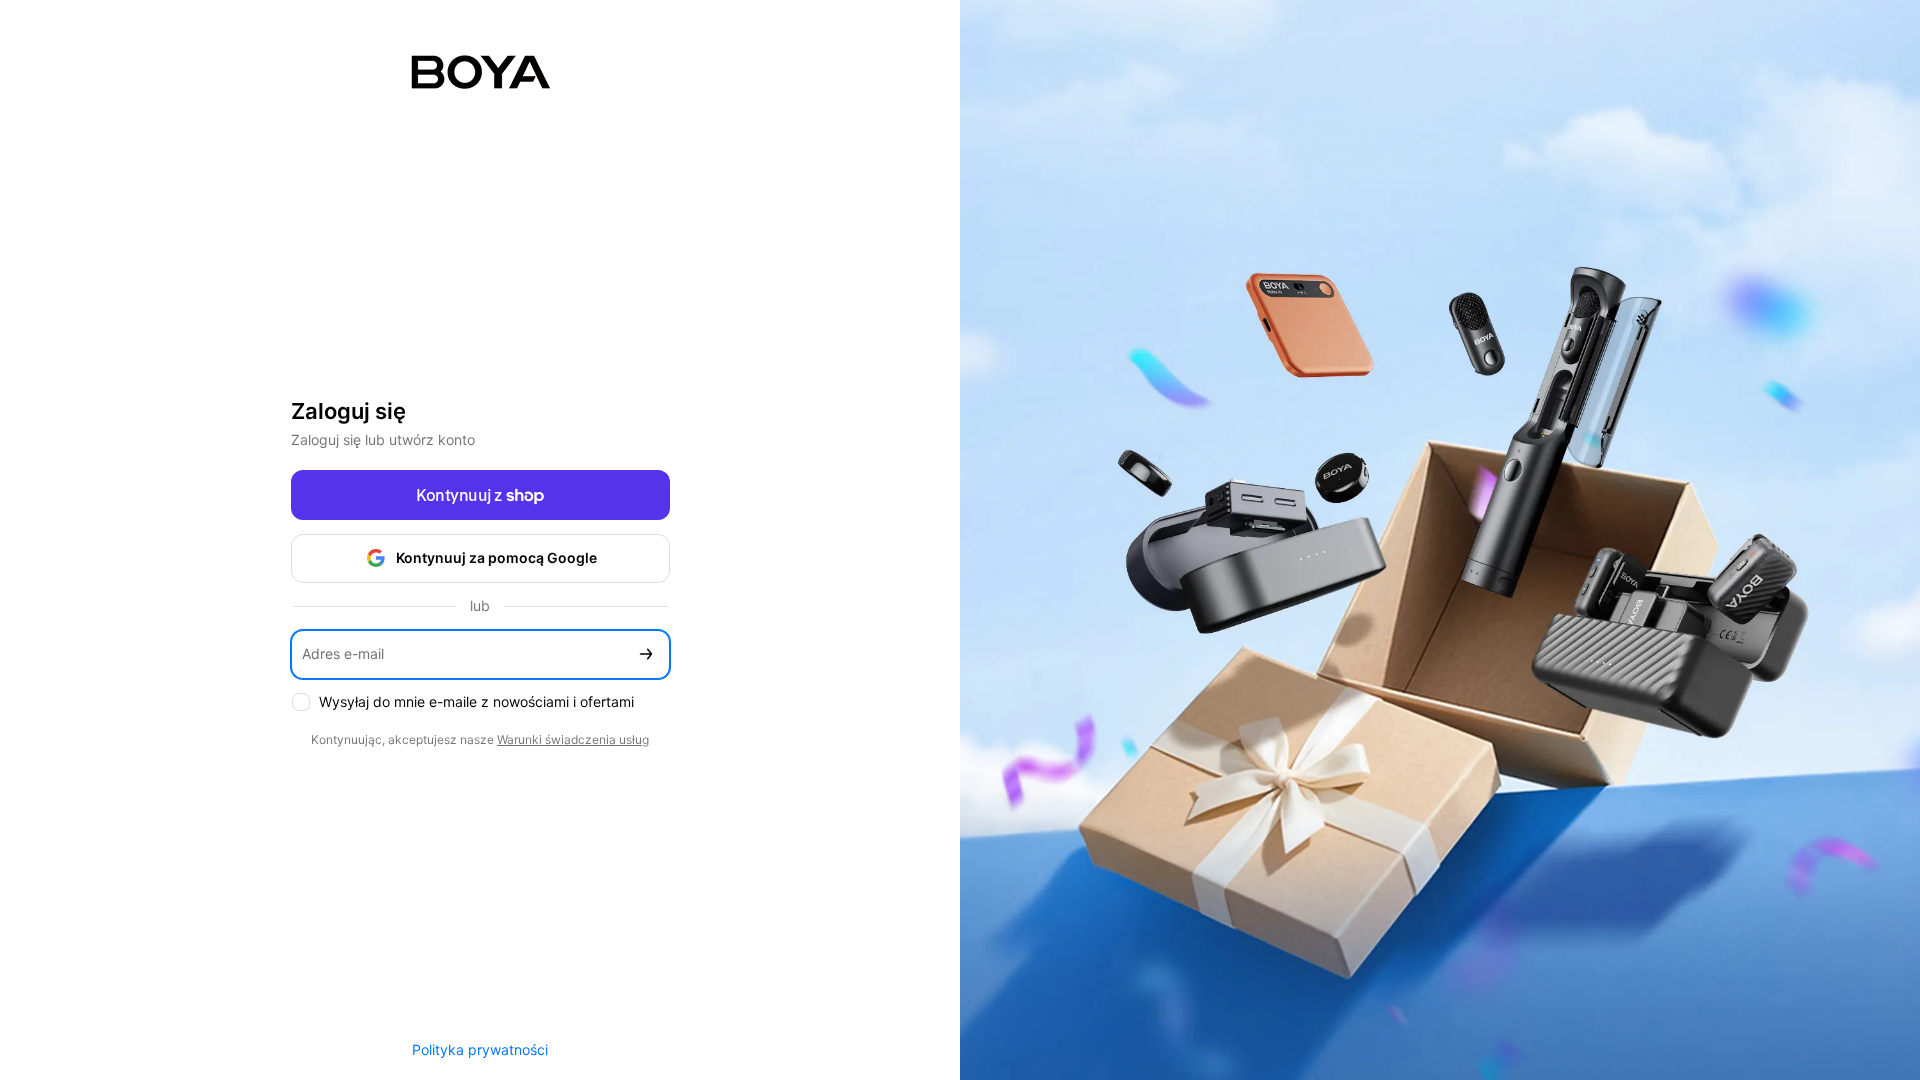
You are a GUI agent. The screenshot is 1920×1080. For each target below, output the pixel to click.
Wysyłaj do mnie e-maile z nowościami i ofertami (476, 701)
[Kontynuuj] (646, 654)
